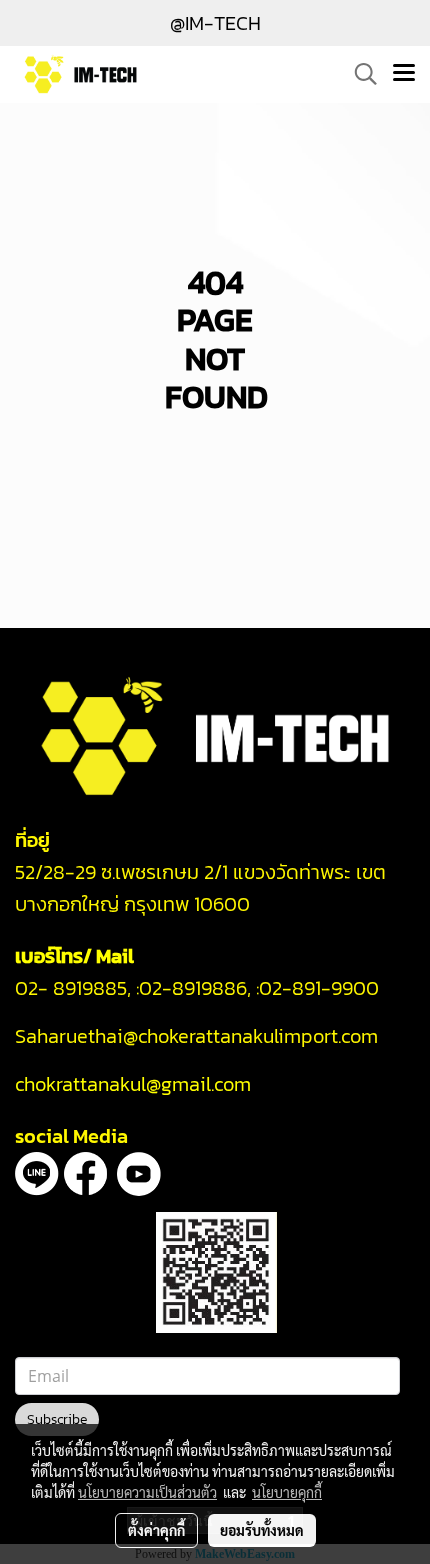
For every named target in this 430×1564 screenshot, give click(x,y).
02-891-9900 (321, 988)
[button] (359, 74)
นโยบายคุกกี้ (287, 1492)
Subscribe (57, 1419)
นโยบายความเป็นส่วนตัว (147, 1492)
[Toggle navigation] (404, 74)
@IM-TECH (215, 23)
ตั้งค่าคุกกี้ (156, 1530)
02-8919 (193, 988)
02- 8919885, (73, 988)
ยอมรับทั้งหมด (262, 1530)
